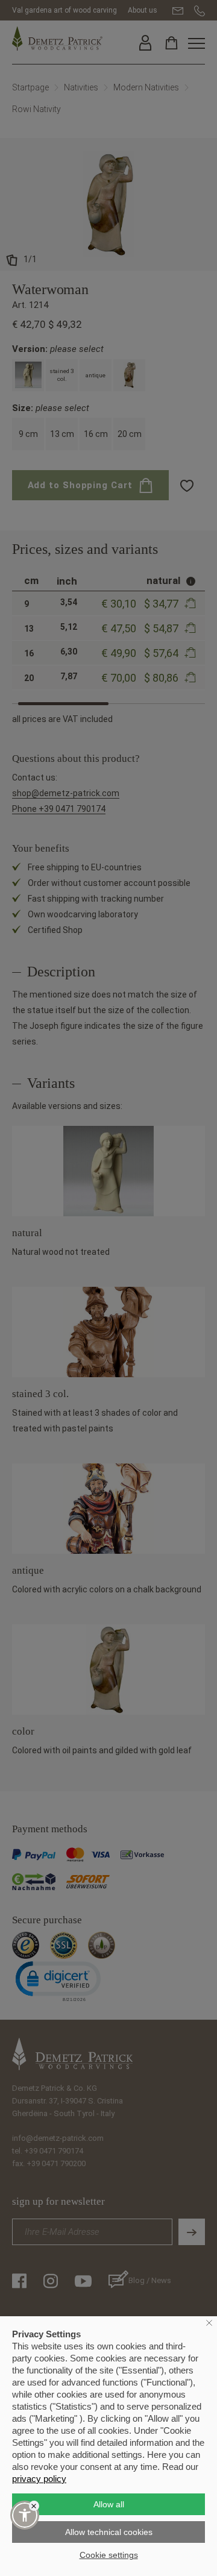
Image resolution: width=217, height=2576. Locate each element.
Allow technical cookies (109, 2532)
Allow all (109, 2504)
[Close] (34, 2506)
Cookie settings (109, 2555)
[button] (25, 2515)
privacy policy (39, 2479)
